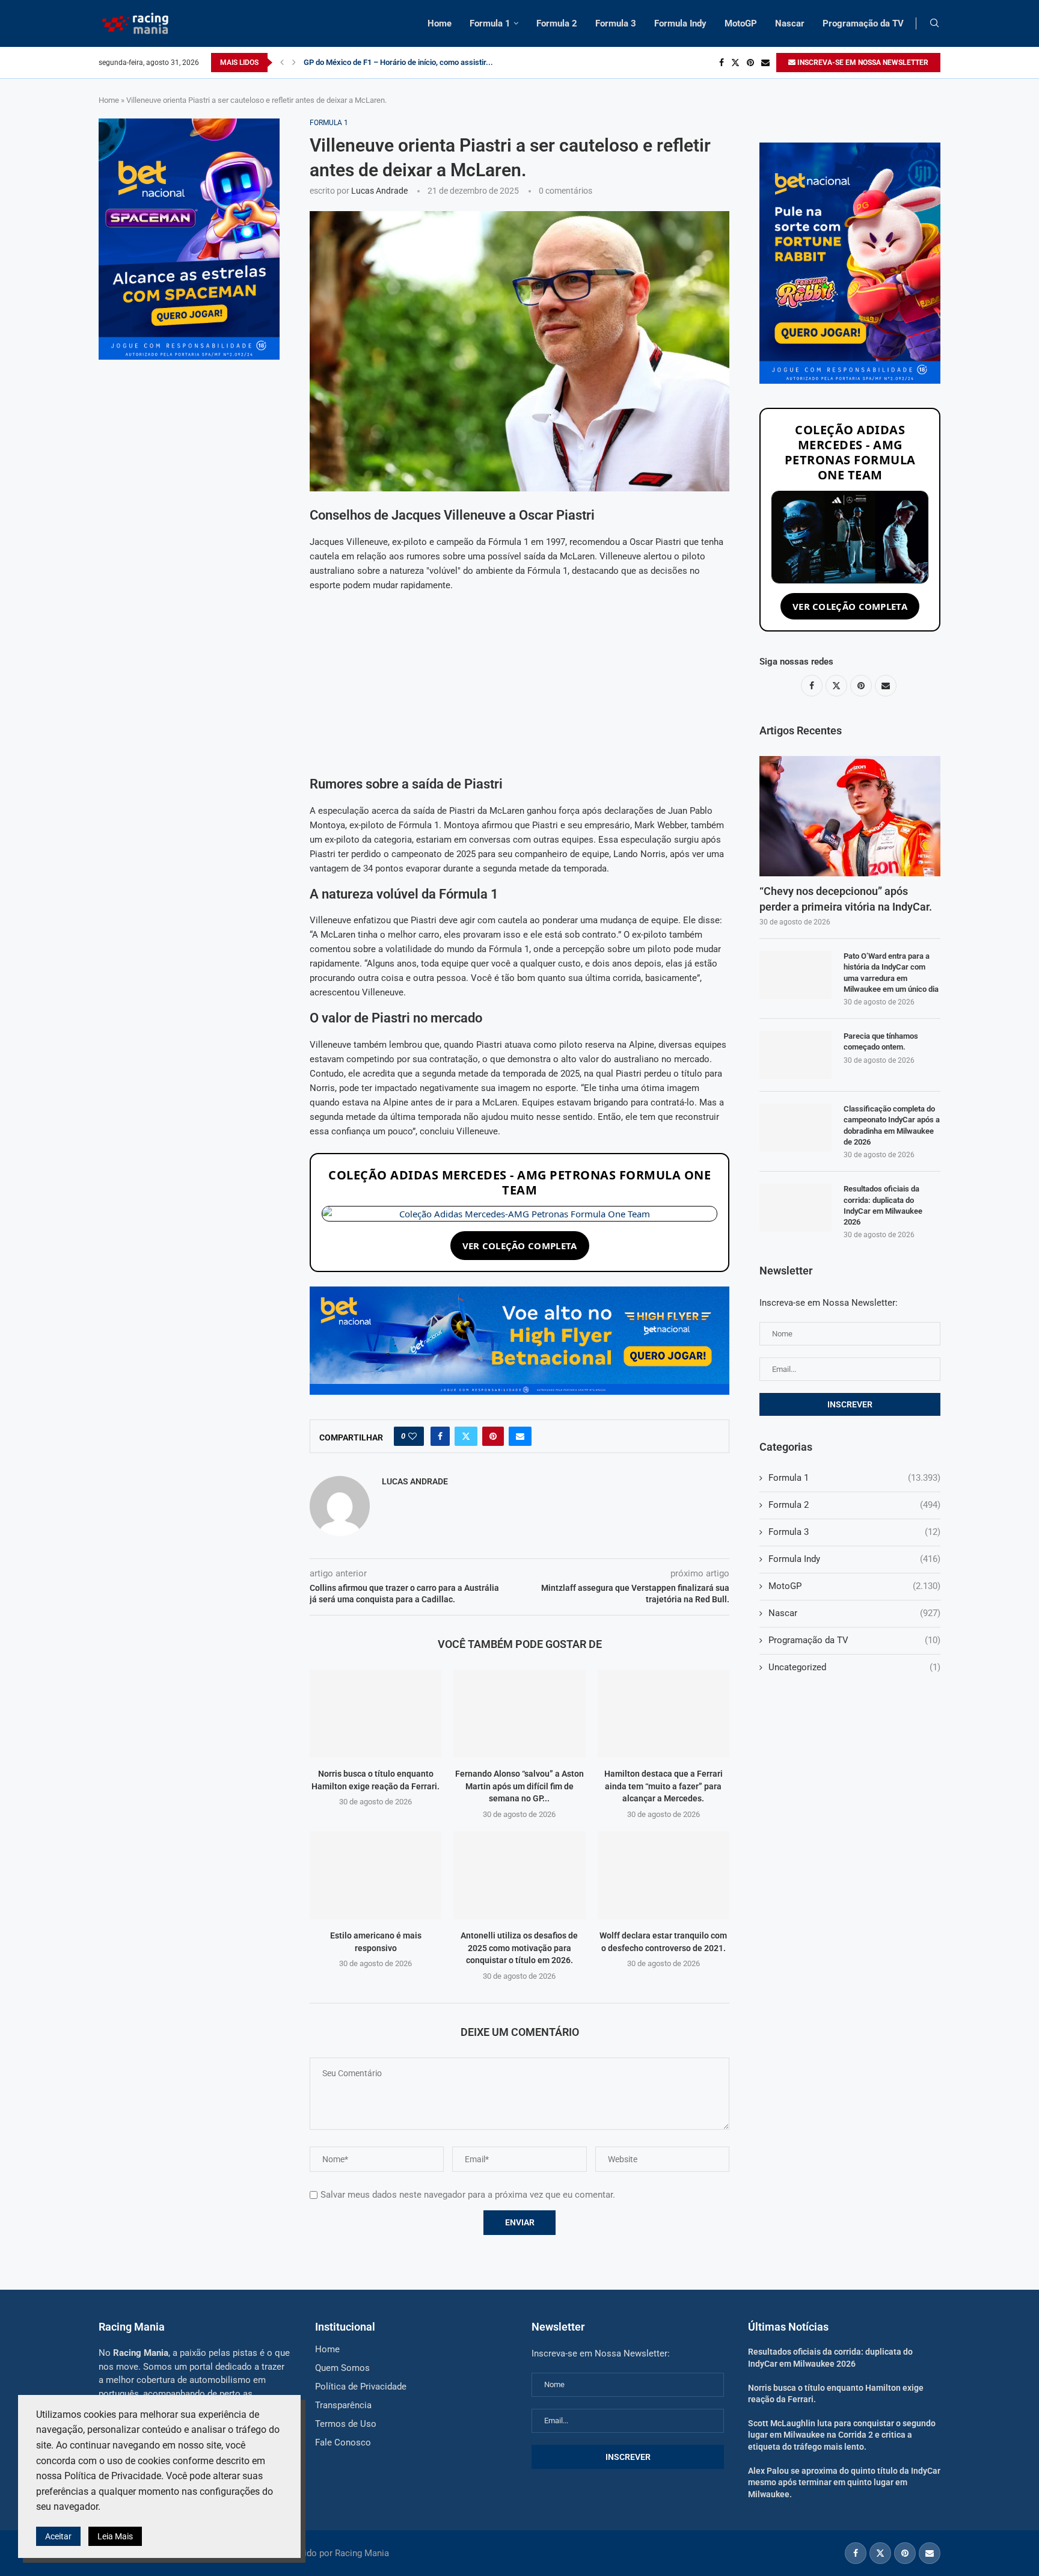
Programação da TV (863, 23)
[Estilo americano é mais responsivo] (375, 1875)
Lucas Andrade (379, 191)
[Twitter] (735, 63)
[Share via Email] (520, 1436)
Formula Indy (680, 23)
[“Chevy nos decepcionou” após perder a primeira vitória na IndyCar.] (850, 816)
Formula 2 (557, 23)
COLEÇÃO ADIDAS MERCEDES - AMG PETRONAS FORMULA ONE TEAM (519, 1182)
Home (440, 23)
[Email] (765, 63)
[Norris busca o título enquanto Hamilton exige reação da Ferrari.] (375, 1714)
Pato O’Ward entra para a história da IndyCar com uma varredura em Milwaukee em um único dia (891, 973)
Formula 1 (490, 23)
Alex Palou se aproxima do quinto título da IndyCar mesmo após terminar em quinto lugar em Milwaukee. (844, 2482)
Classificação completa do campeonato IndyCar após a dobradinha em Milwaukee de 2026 (892, 1125)
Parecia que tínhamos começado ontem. (881, 1041)
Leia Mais (115, 2536)
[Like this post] (412, 1436)
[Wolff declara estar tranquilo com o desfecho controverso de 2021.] (664, 1875)
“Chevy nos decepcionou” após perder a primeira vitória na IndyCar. (846, 899)
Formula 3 (616, 23)
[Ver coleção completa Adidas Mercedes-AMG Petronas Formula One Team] (519, 1214)
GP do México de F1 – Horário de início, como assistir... (398, 62)
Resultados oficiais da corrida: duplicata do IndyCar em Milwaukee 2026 (883, 1205)
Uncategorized (854, 1667)
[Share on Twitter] (466, 1436)
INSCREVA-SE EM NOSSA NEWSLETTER (862, 63)
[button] (282, 63)
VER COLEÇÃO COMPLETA (520, 1246)
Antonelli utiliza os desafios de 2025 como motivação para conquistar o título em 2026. (519, 1948)
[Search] (934, 23)
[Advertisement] (519, 687)
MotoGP (741, 23)
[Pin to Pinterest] (493, 1436)
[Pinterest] (750, 63)
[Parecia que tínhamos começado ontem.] (795, 1055)
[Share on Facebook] (440, 1436)
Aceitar (58, 2536)
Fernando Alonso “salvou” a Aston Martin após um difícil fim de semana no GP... (519, 1786)
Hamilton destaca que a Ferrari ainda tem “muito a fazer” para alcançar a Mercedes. (664, 1786)
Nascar (790, 23)
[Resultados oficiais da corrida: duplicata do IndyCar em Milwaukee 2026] (795, 1208)
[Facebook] (722, 63)
